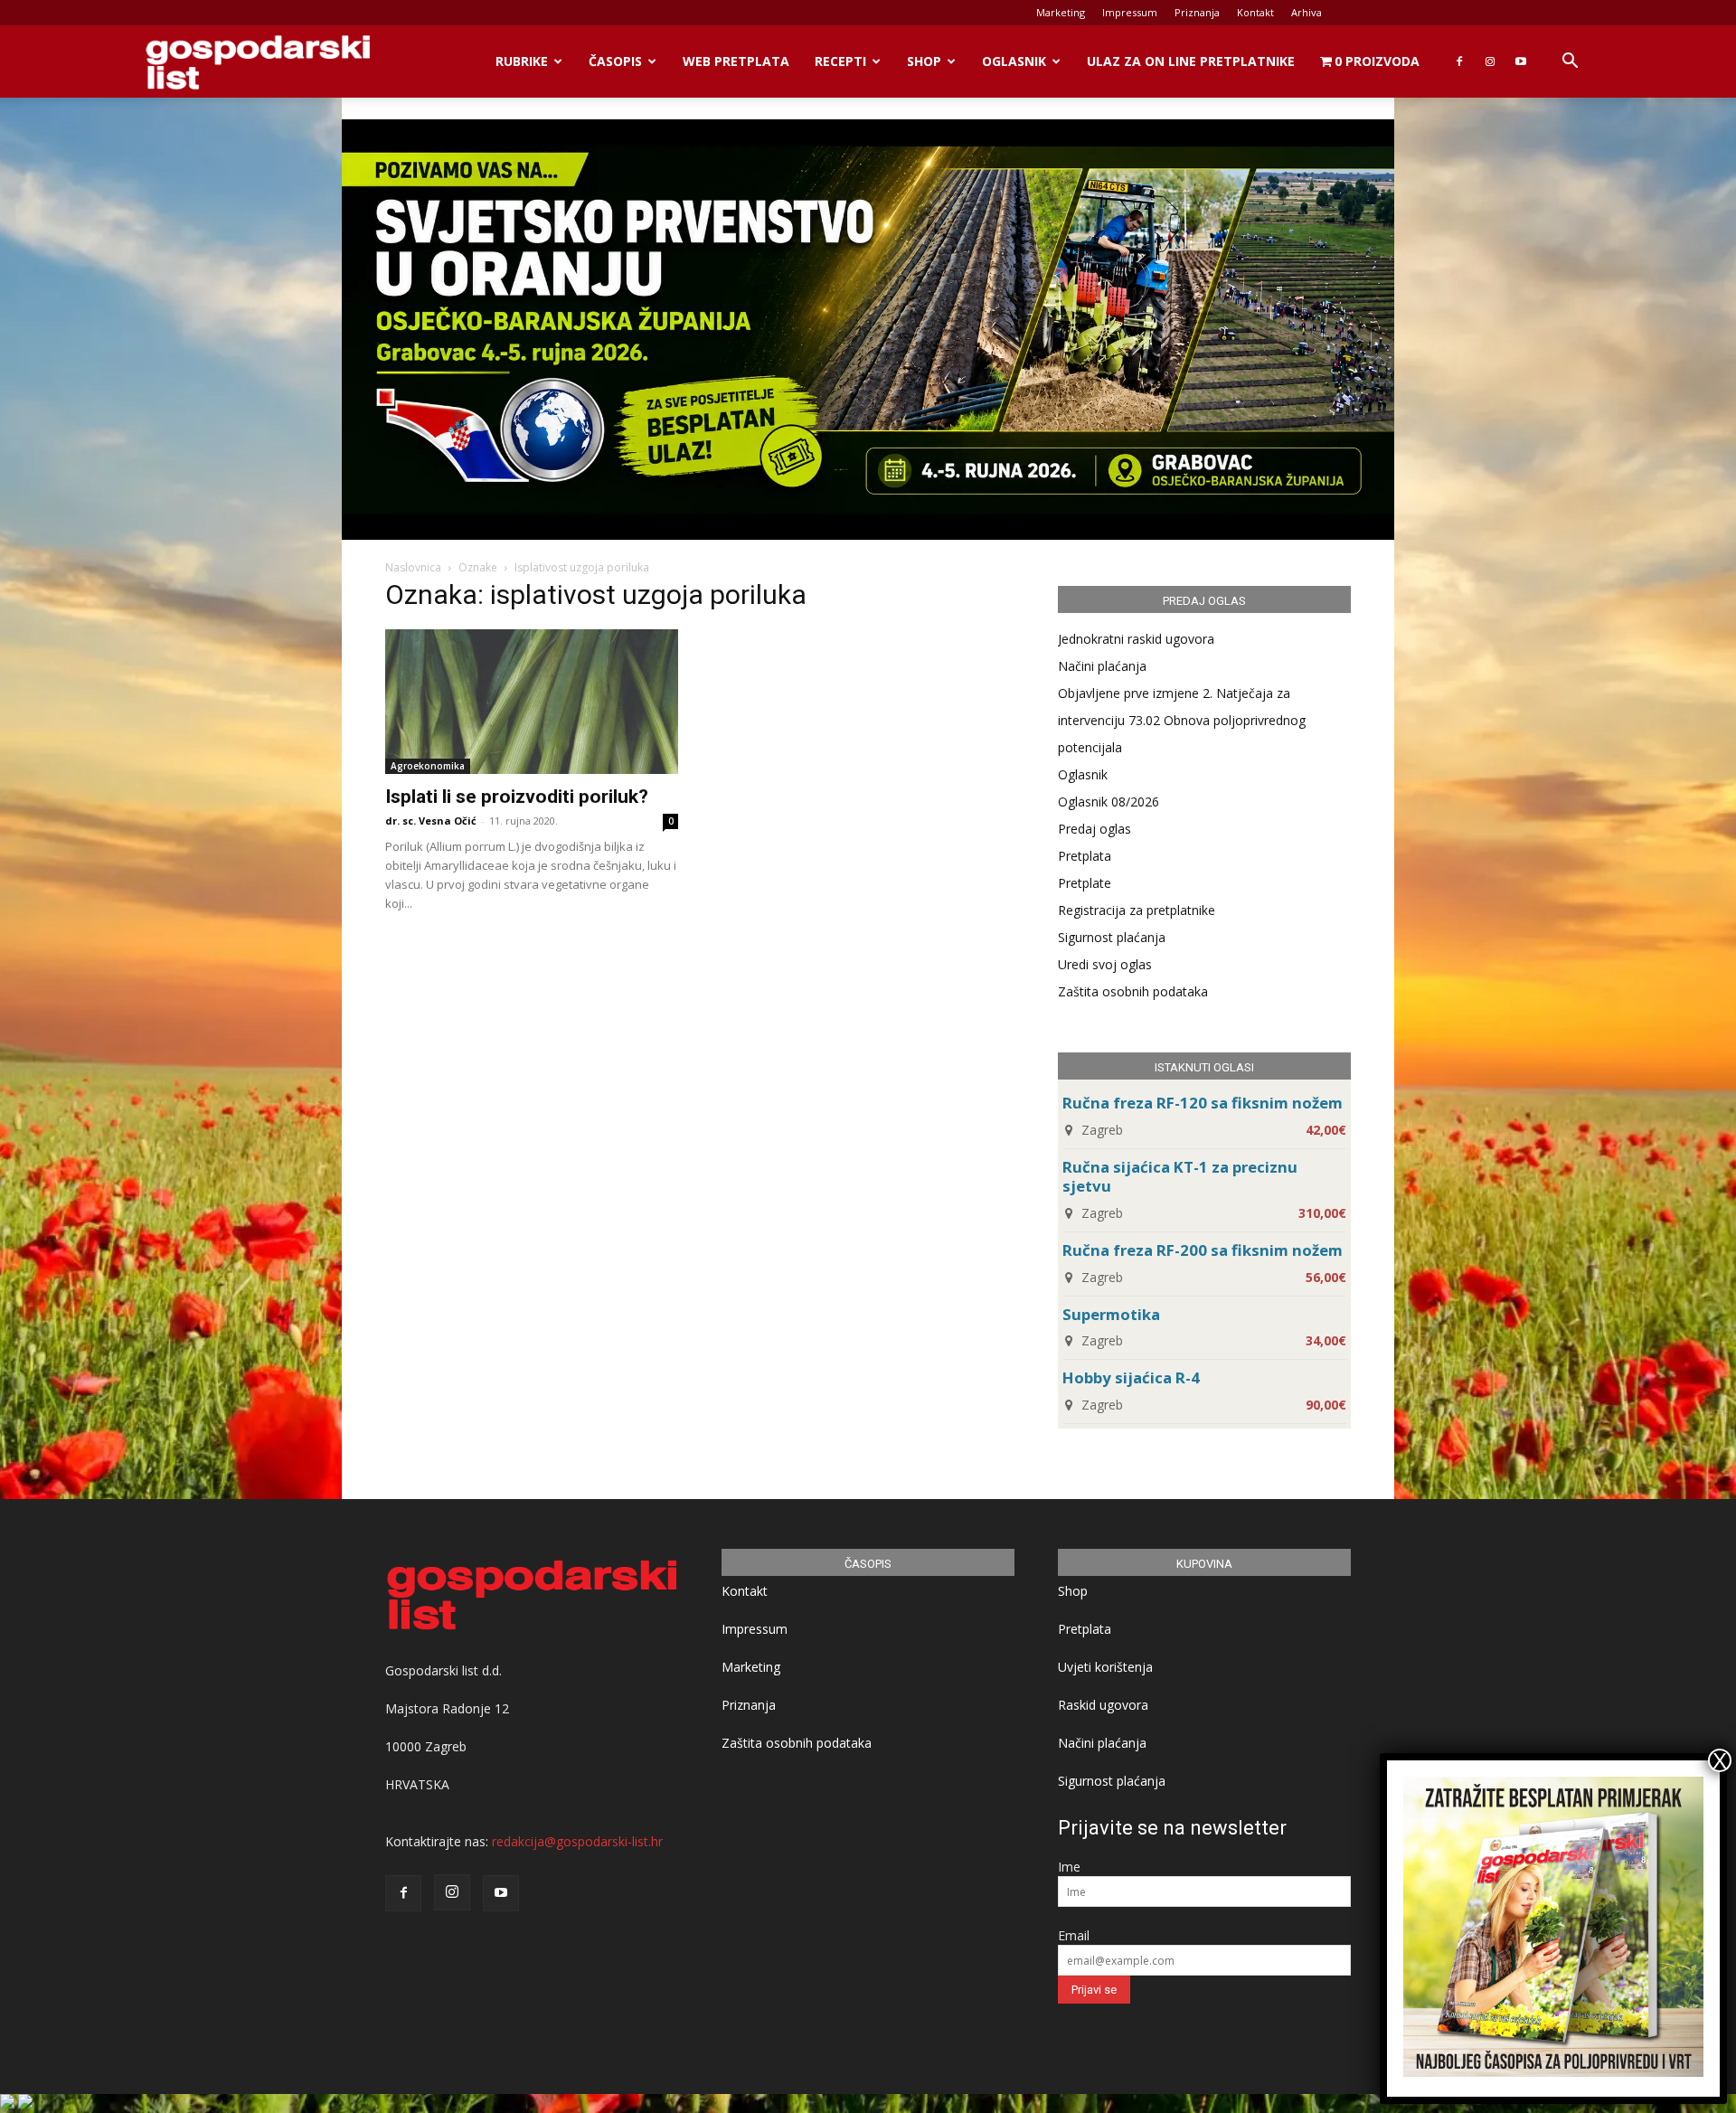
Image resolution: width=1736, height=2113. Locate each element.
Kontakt (1255, 12)
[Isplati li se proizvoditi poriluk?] (532, 702)
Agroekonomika (428, 766)
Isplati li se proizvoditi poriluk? (517, 797)
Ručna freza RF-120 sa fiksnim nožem (1203, 1103)
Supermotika (1111, 1314)
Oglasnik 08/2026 (1109, 802)
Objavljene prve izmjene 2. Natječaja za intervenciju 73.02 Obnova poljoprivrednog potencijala (1182, 720)
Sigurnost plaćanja (1112, 937)
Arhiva (1307, 12)
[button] (1570, 63)
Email (1074, 1935)
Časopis (615, 61)
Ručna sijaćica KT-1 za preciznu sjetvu (1180, 1176)
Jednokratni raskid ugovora (1136, 639)
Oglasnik (1014, 61)
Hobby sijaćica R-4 (1131, 1377)
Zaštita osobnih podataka (1133, 991)
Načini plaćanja (1102, 666)
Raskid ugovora (1103, 1705)
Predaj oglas (1094, 829)
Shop (924, 61)
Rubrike (522, 61)
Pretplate (1085, 883)
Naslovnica (413, 567)
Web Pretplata (736, 61)
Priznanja (1197, 12)
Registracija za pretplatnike (1137, 910)
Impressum (1130, 12)
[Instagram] (1490, 61)
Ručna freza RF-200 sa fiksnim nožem (1203, 1250)
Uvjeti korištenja (1105, 1667)
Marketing (1061, 12)
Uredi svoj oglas (1105, 964)
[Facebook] (1459, 61)
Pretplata (1085, 856)
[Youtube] (1521, 61)
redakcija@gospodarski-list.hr (577, 1841)
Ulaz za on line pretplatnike (1191, 61)
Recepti (840, 61)
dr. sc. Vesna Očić (431, 821)
